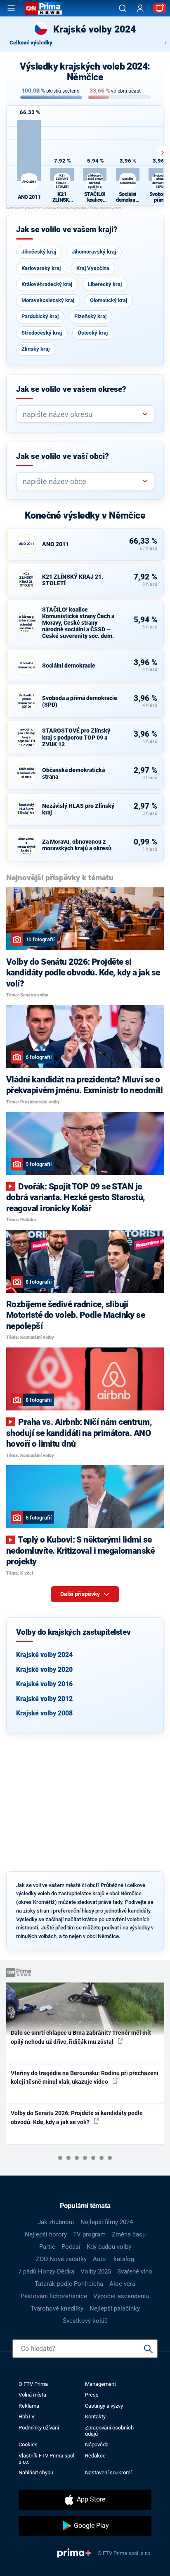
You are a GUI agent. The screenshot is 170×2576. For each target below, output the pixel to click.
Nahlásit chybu (36, 2472)
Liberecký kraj (105, 284)
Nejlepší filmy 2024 (107, 2222)
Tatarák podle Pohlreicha (69, 2284)
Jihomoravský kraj (94, 252)
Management (100, 2384)
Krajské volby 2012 (44, 1699)
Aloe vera (122, 2284)
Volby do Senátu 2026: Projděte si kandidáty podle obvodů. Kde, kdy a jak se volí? (77, 2117)
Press (92, 2395)
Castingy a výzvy (104, 2406)
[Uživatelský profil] (140, 8)
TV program (89, 2234)
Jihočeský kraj (39, 252)
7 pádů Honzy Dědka (46, 2271)
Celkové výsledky (31, 43)
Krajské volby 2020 (44, 1670)
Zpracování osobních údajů (109, 2431)
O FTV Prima (33, 2384)
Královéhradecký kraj (47, 284)
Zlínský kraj (35, 349)
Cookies (28, 2445)
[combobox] (82, 414)
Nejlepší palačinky (115, 2308)
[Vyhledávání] (123, 8)
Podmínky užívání (39, 2428)
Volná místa (32, 2395)
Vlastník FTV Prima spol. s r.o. (47, 2459)
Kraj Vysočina (93, 268)
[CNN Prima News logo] (43, 8)
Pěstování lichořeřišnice (54, 2296)
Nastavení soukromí (108, 2472)
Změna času (129, 2234)
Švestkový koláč (85, 2321)
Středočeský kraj (42, 333)
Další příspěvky (81, 1594)
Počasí (71, 2247)
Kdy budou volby (109, 2247)
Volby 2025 (96, 2271)
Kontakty (95, 2417)
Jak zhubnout (56, 2222)
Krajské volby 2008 (44, 1713)
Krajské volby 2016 (44, 1684)
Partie (47, 2247)
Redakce (95, 2456)
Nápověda (97, 2445)
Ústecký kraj (93, 333)
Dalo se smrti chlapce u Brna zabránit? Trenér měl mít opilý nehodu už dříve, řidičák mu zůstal (81, 2037)
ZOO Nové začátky (61, 2259)
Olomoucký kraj (109, 300)
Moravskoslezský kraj (48, 300)
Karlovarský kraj (41, 268)
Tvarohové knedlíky (57, 2308)
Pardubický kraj (40, 316)
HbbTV (27, 2417)
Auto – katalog (113, 2259)
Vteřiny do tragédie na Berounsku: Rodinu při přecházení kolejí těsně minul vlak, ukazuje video (85, 2077)
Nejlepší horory (46, 2234)
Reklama (29, 2406)
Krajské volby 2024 (44, 1655)
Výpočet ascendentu (121, 2296)
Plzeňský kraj (90, 316)
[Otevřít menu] (11, 8)
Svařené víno (135, 2271)
